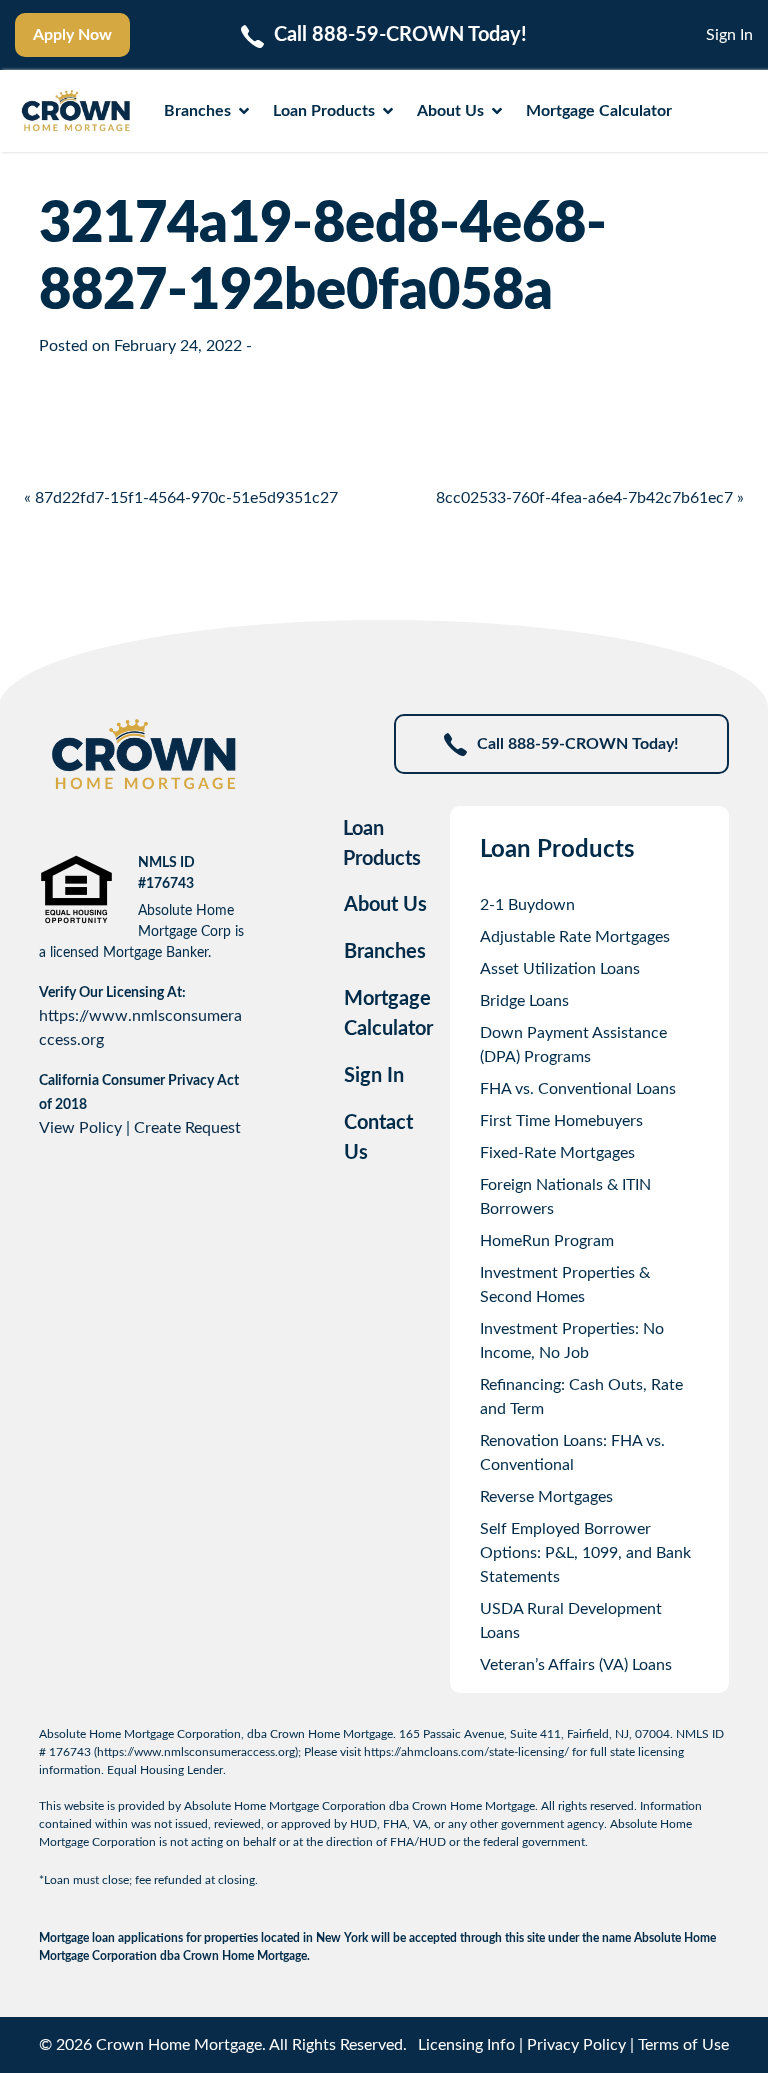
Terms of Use (683, 2045)
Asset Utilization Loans (560, 969)
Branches (197, 111)
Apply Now (72, 35)
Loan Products (324, 111)
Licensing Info (466, 2045)
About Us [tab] (385, 905)
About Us (450, 111)
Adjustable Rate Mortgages (575, 937)
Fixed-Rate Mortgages (557, 1153)
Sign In (729, 35)
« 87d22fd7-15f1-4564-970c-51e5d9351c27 (181, 498)
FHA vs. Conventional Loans (578, 1089)
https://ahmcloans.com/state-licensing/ (466, 1752)
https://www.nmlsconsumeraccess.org (196, 1752)
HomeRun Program (547, 1241)
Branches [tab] (385, 952)
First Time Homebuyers (561, 1121)
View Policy (80, 1128)
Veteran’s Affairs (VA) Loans (576, 1665)
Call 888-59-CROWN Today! (578, 744)
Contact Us (378, 1138)
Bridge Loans (524, 1001)
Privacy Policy (576, 2045)
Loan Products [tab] (382, 844)
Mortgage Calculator (599, 111)
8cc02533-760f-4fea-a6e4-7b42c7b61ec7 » (590, 498)
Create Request (187, 1128)
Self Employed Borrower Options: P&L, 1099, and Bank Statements (585, 1553)
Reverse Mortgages (546, 1497)
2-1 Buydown (527, 905)
